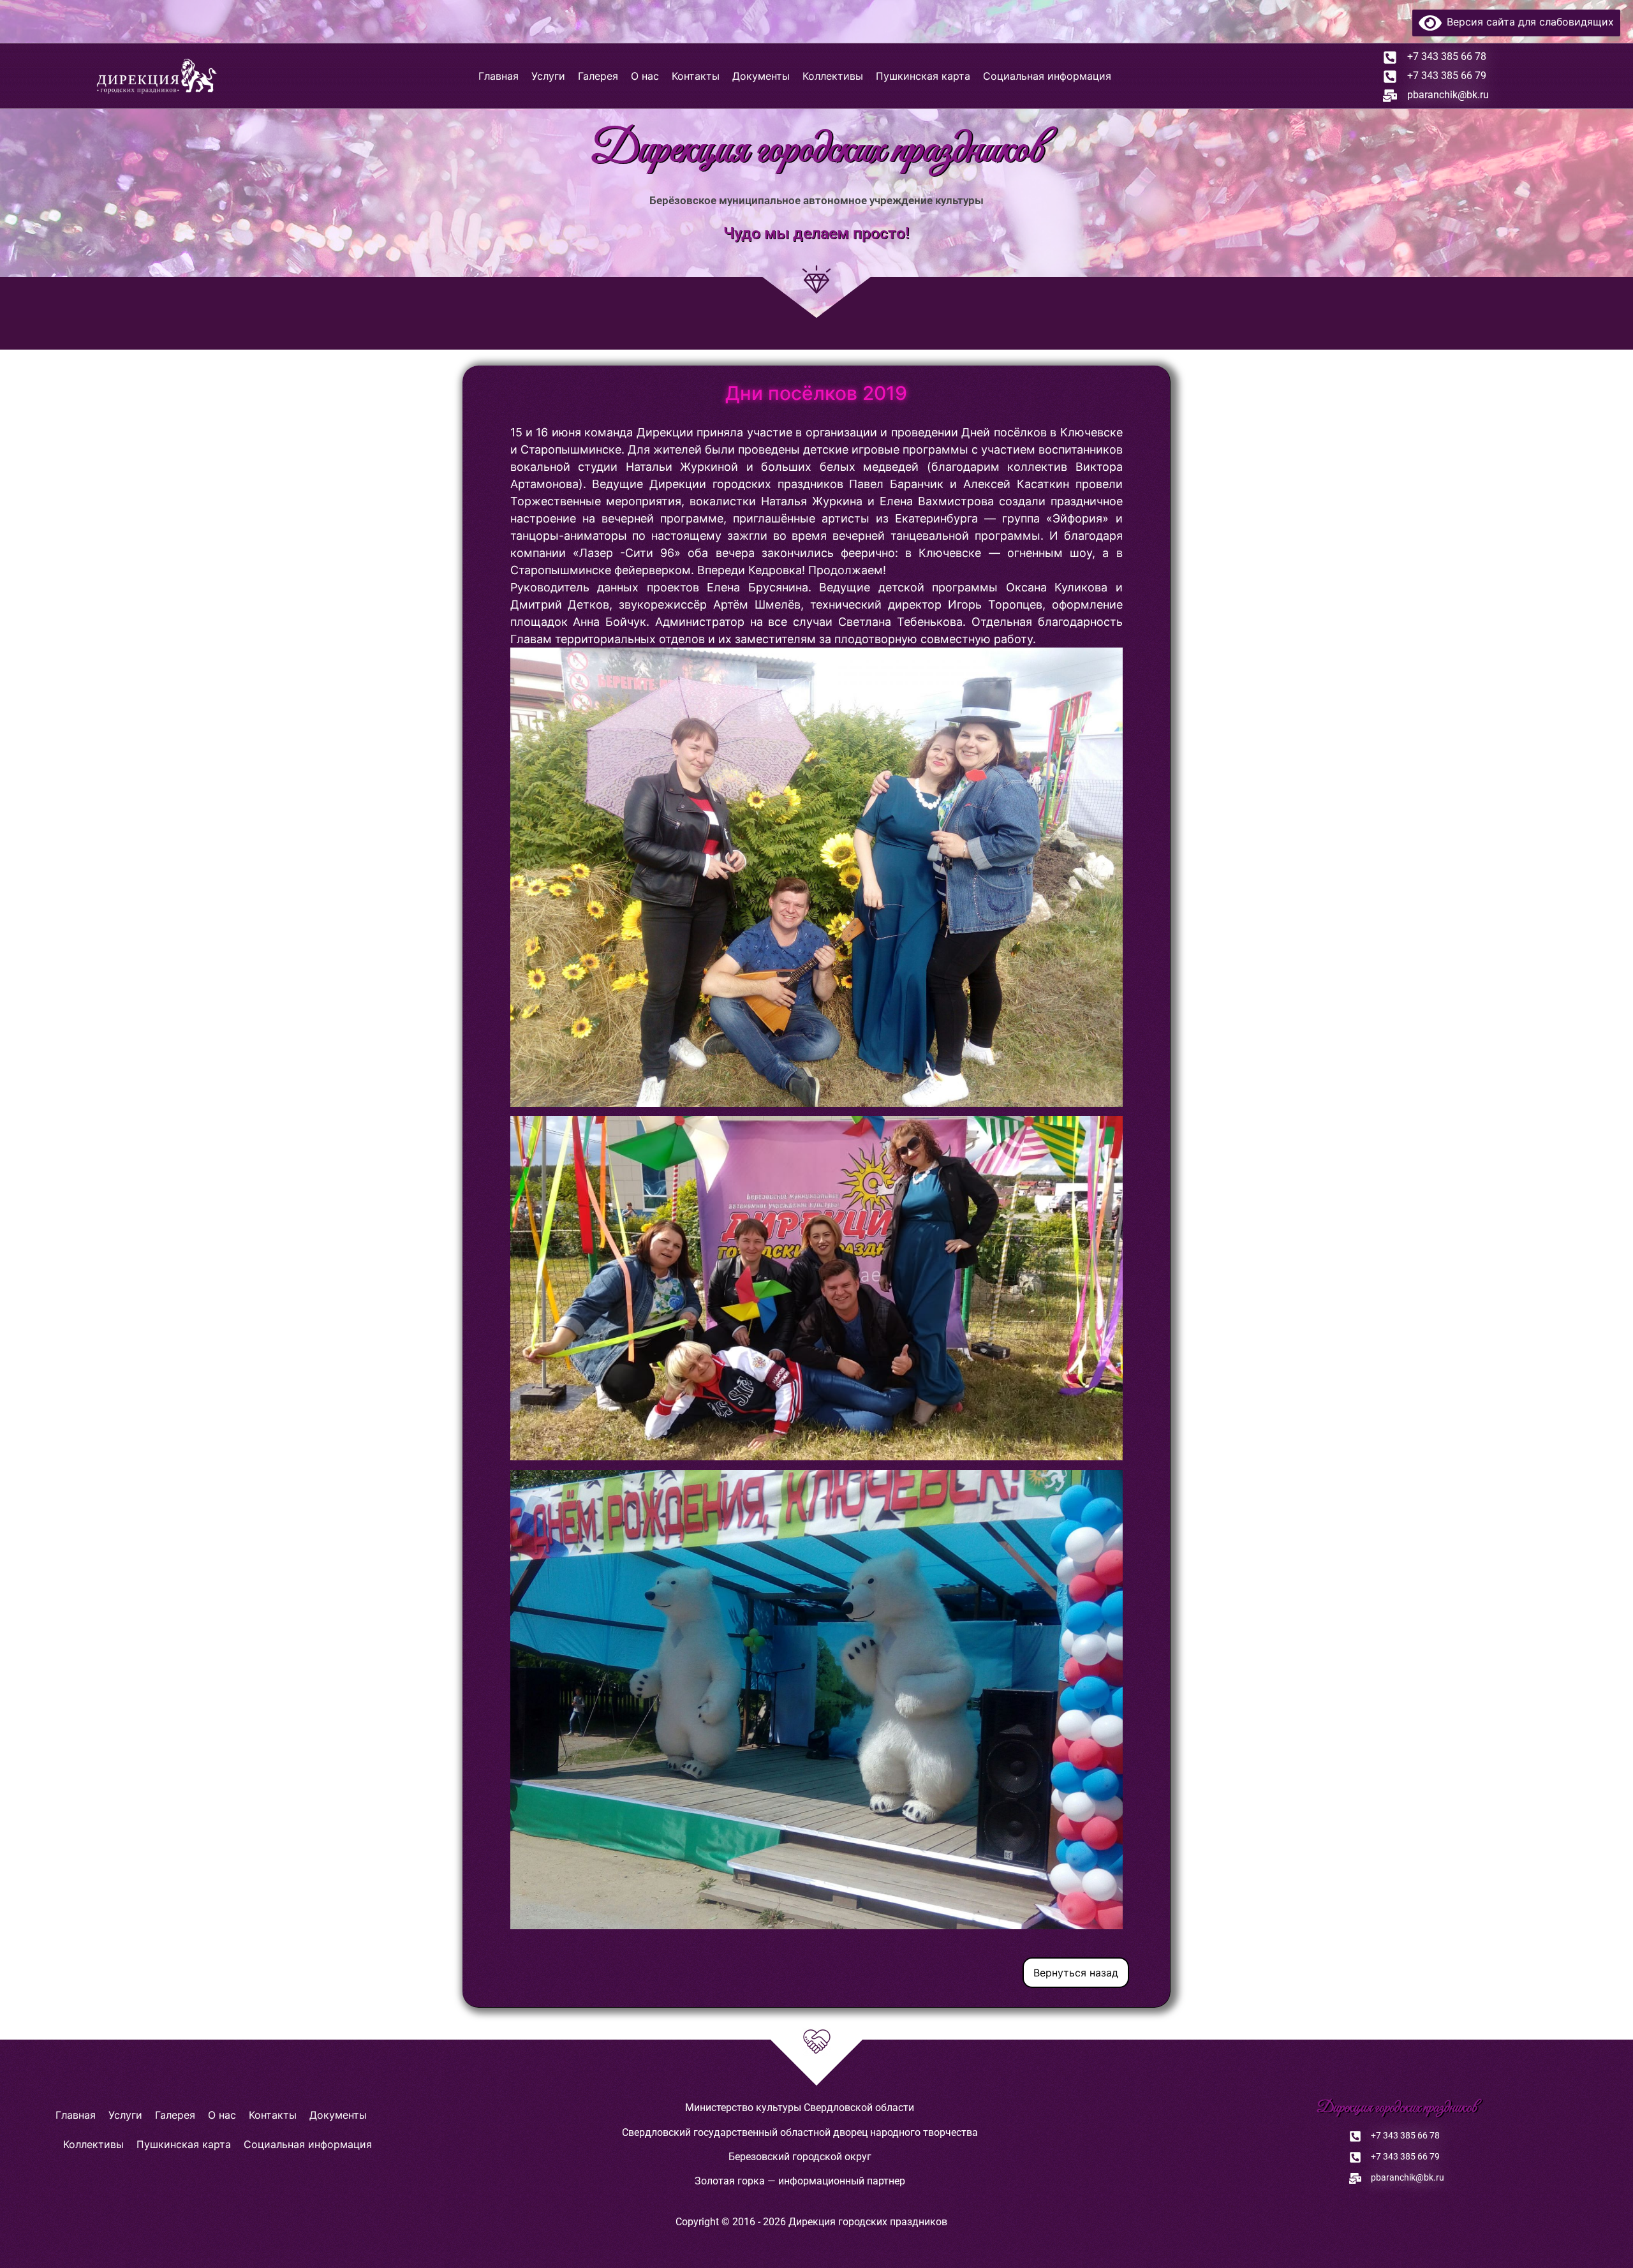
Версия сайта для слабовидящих (1528, 22)
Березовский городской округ (800, 2157)
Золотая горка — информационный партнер (800, 2181)
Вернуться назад (1076, 1973)
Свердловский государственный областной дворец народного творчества (800, 2132)
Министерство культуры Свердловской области (800, 2108)
